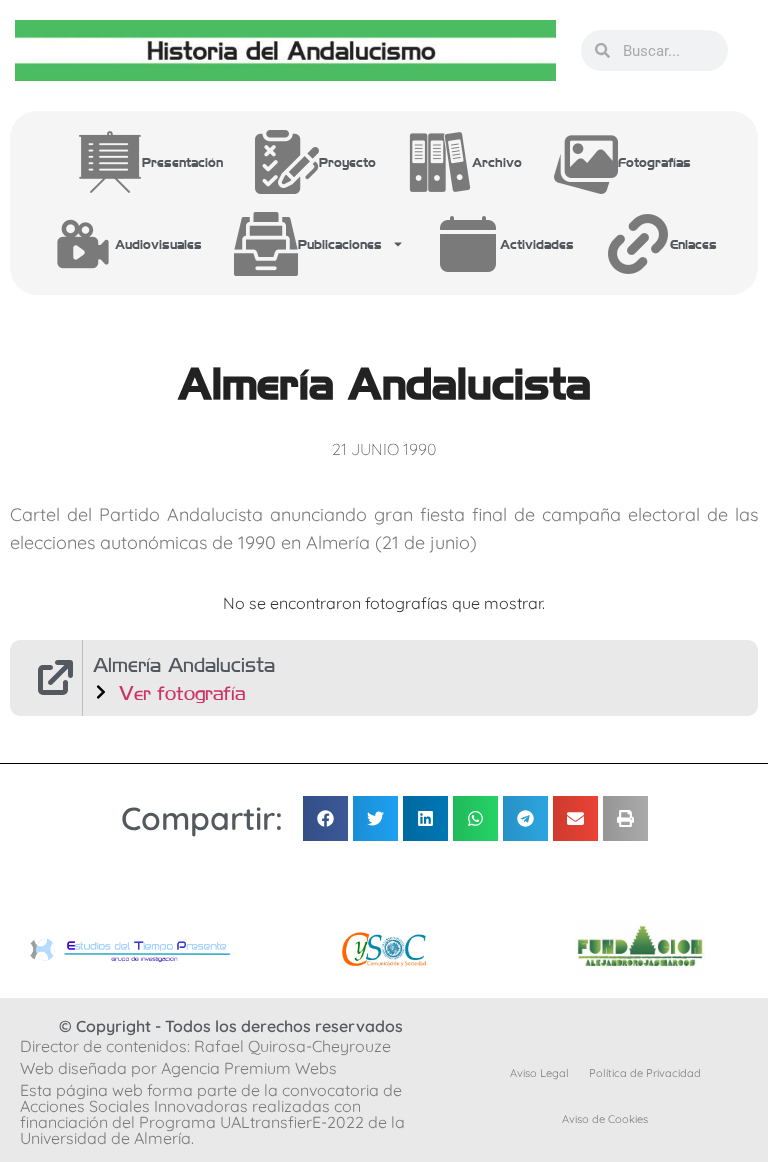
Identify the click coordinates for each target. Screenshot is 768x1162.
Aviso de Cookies (605, 1119)
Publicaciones (340, 243)
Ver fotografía (182, 692)
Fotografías (654, 161)
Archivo (497, 161)
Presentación (182, 161)
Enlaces (693, 243)
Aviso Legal (539, 1073)
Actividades (537, 243)
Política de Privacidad (645, 1073)
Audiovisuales (158, 243)
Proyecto (347, 161)
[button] (325, 818)
